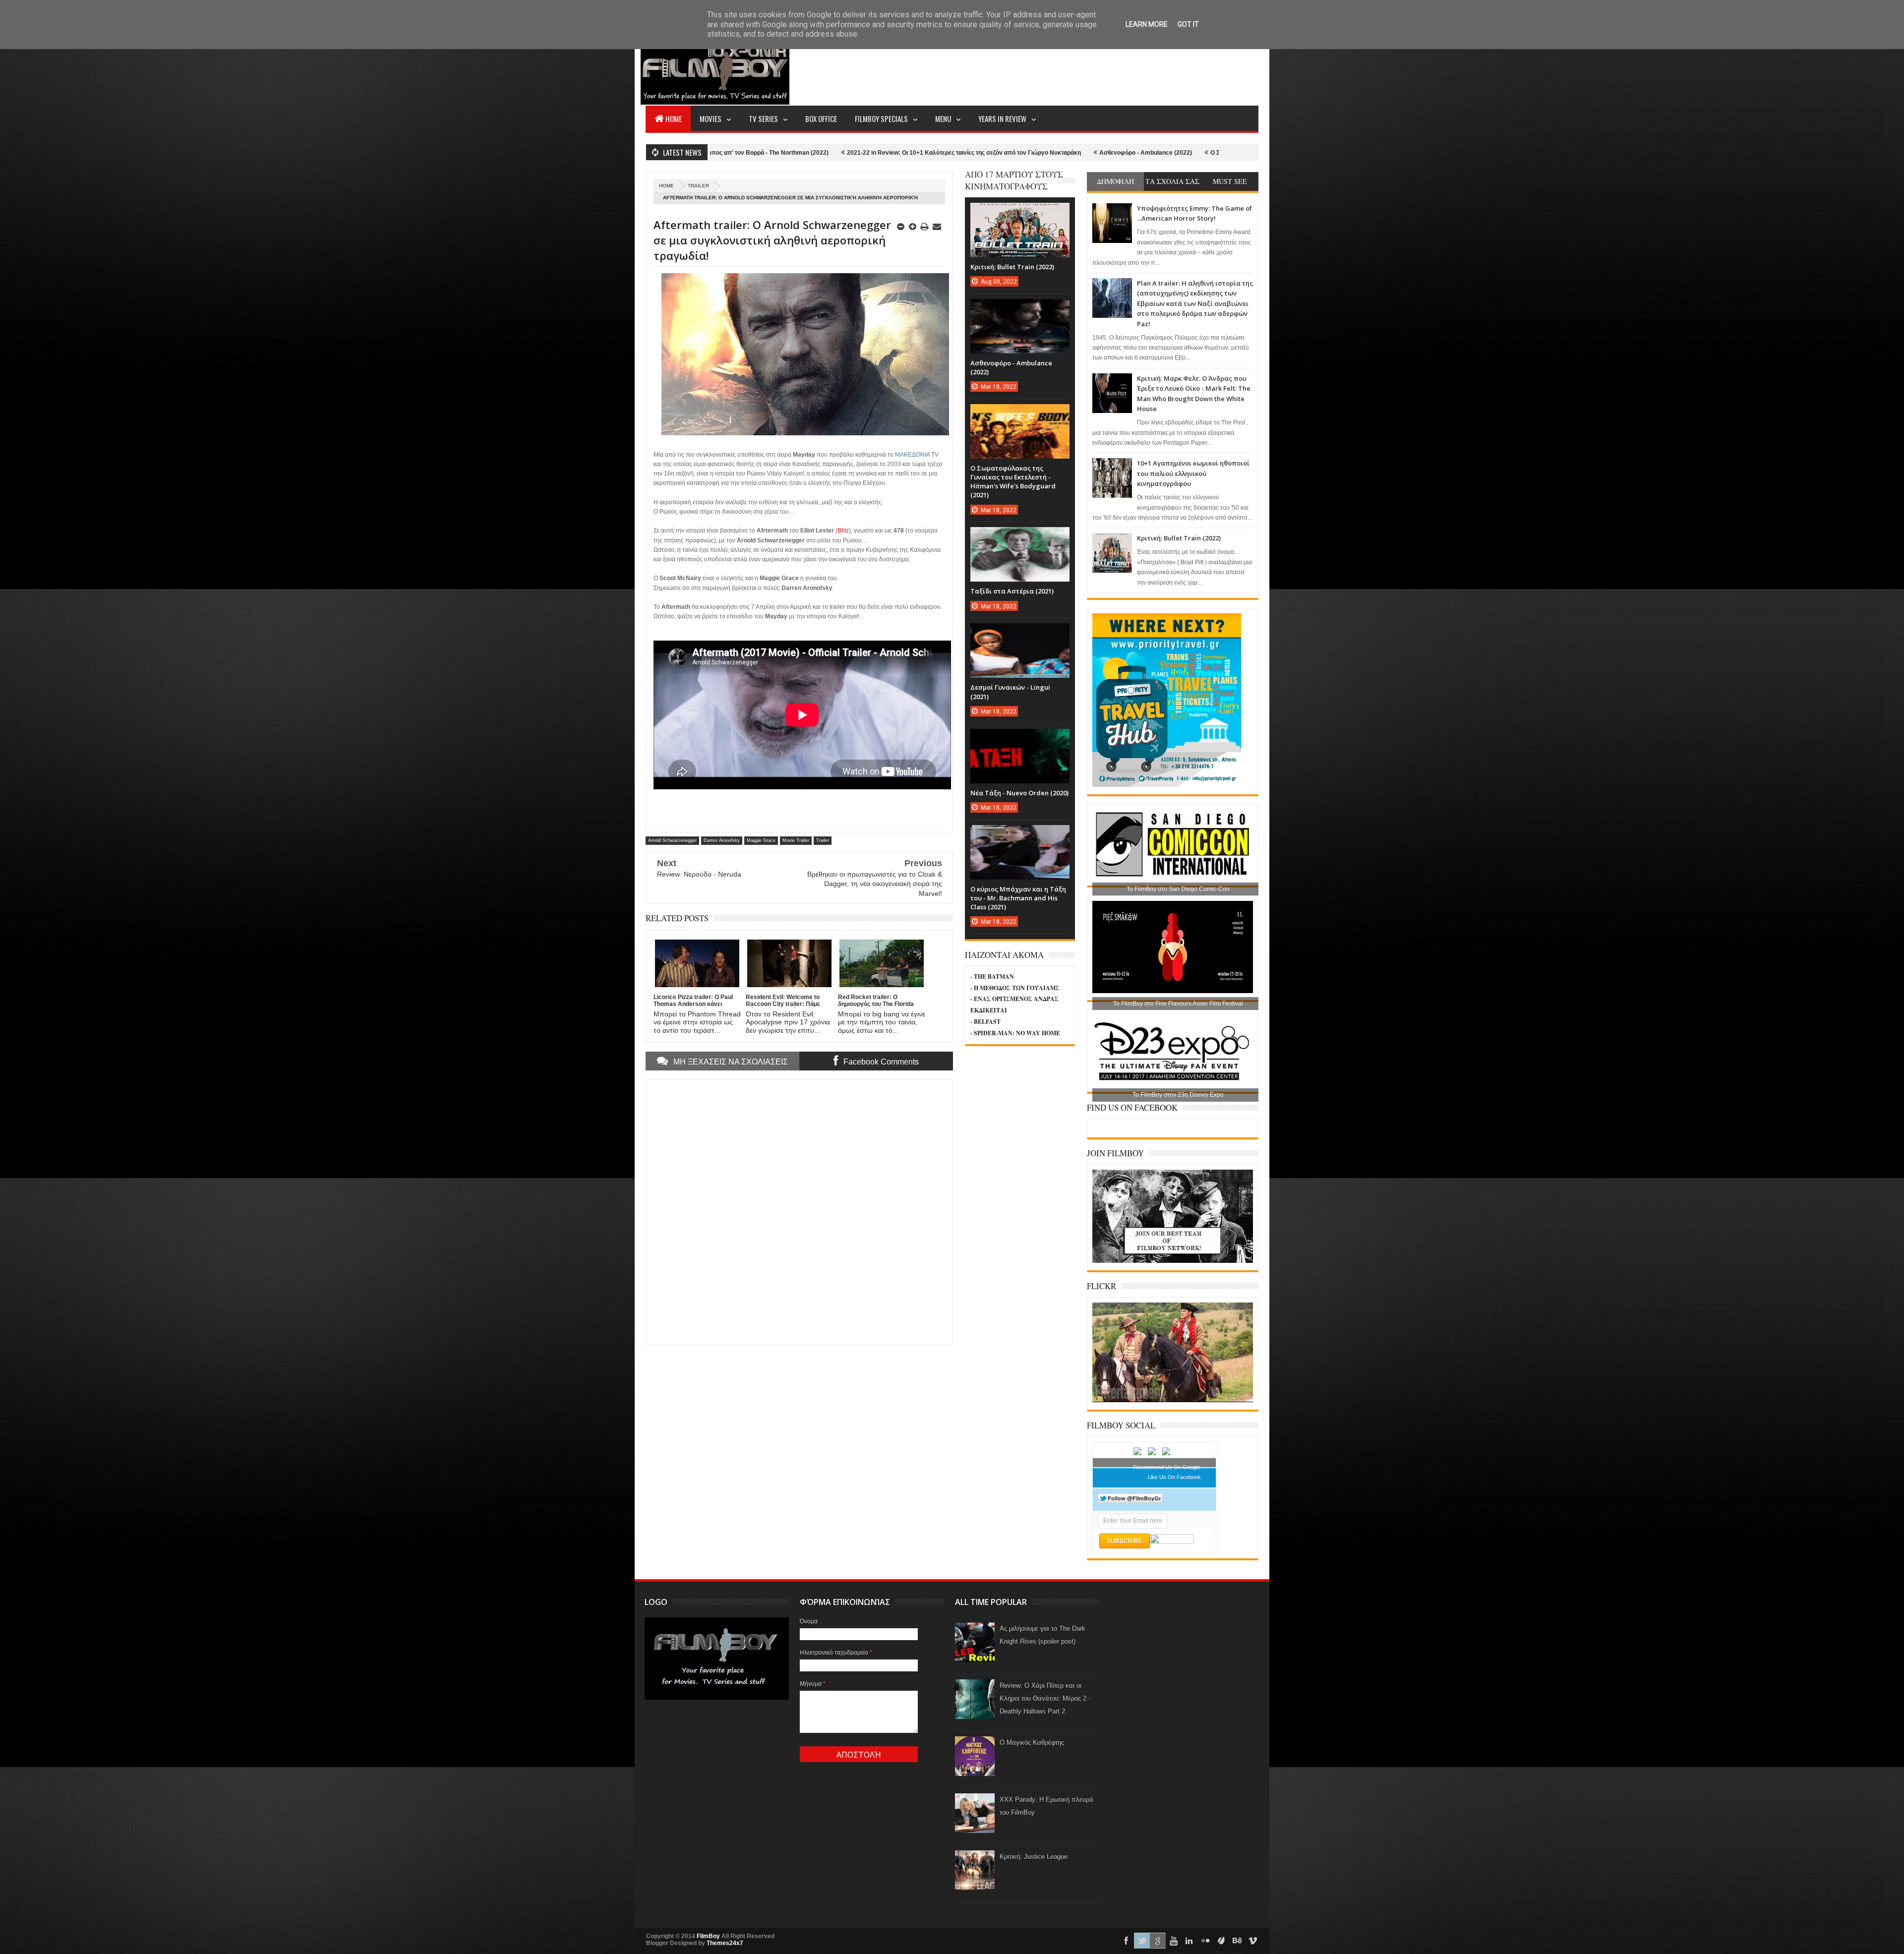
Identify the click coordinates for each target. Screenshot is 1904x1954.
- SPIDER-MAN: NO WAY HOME (1015, 1033)
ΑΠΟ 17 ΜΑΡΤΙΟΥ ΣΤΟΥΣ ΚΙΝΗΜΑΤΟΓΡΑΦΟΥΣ (1014, 180)
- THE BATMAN (992, 977)
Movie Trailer (796, 840)
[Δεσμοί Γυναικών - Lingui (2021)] (1020, 633)
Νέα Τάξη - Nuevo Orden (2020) (1019, 793)
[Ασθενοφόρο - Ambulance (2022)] (1020, 309)
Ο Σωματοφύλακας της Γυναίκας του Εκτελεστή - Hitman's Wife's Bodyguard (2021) (1122, 153)
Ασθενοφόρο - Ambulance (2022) (941, 153)
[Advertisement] (1078, 67)
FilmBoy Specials (881, 118)
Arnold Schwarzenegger (672, 840)
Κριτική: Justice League (1034, 1857)
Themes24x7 (725, 1943)
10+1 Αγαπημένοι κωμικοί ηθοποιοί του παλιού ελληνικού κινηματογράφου (1193, 473)
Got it (1188, 24)
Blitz (843, 531)
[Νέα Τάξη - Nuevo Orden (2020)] (1020, 739)
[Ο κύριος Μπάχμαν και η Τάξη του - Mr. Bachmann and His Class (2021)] (1020, 835)
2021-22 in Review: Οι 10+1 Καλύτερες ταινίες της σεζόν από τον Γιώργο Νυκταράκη (759, 153)
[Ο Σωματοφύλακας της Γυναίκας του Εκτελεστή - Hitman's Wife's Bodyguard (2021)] (1020, 414)
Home (674, 118)
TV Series (763, 118)
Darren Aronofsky (722, 840)
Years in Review (1002, 118)
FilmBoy (708, 1936)
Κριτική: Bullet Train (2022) (1179, 538)
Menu (943, 118)
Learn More (1147, 24)
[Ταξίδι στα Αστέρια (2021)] (1020, 537)
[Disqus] (799, 1211)
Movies (711, 118)
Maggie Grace (761, 840)
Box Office (821, 118)
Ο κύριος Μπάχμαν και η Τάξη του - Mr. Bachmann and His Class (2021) (1018, 898)
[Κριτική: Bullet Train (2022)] (1020, 213)
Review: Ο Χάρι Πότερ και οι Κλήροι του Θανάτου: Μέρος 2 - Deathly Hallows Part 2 (1045, 1698)
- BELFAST (985, 1022)
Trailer (698, 186)
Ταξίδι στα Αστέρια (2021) (1012, 591)
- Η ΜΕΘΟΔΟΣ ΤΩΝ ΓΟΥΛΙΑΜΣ (1015, 988)
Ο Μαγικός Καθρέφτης (1032, 1743)
